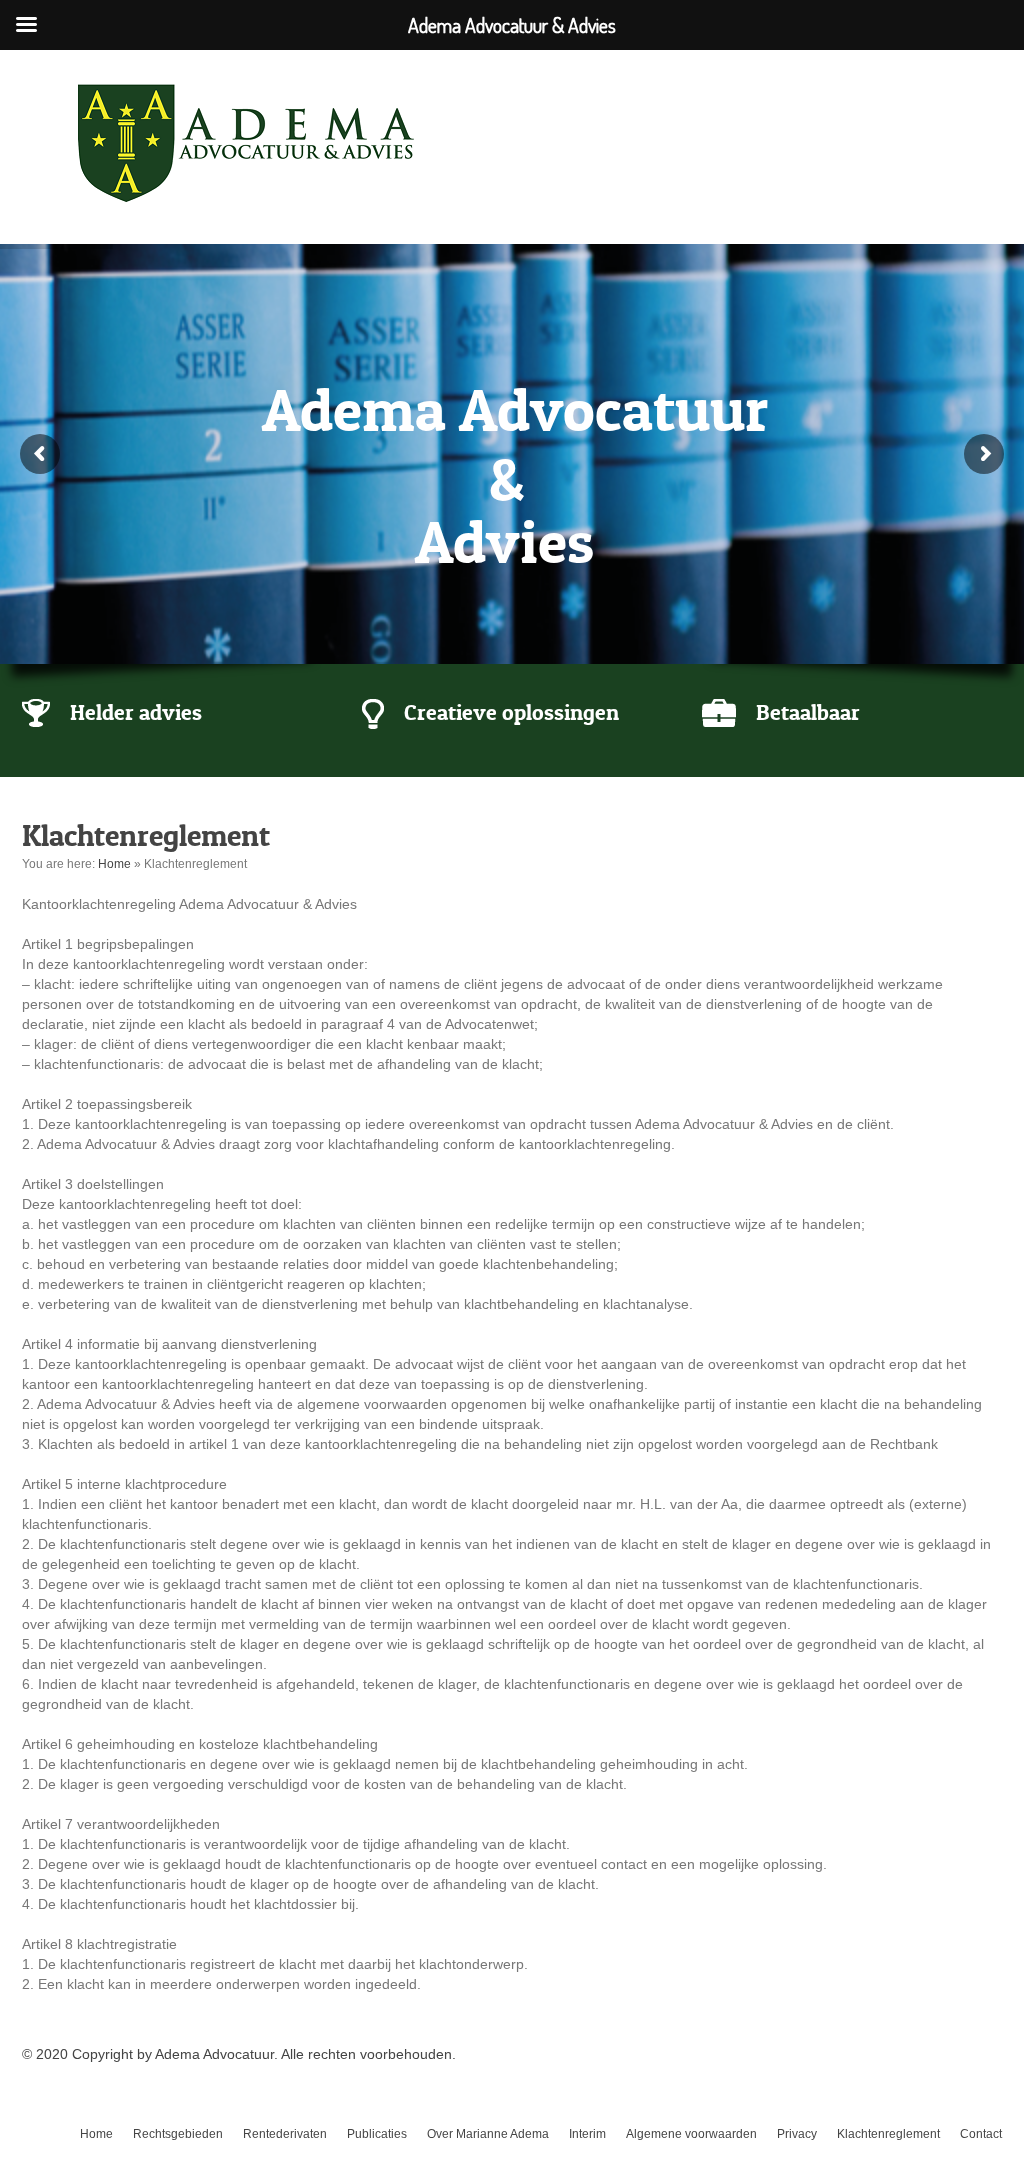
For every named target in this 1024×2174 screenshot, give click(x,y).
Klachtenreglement (888, 2134)
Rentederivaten (285, 2134)
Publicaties (377, 2134)
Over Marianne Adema (488, 2134)
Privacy (797, 2134)
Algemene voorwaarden (691, 2134)
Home (114, 864)
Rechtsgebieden (178, 2134)
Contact (981, 2134)
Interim (587, 2134)
